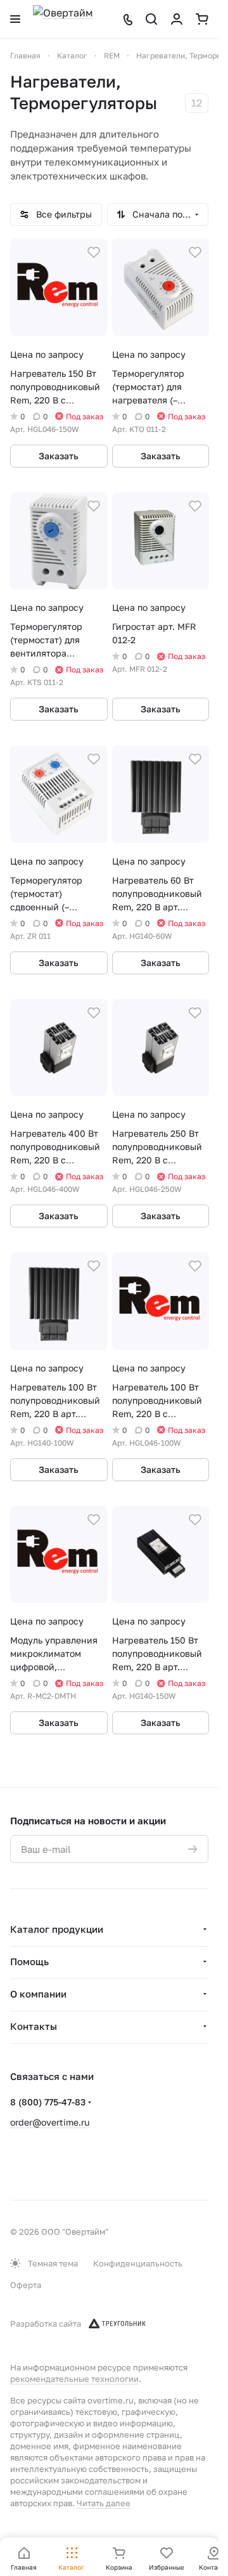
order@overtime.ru (50, 2122)
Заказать (59, 456)
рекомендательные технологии (74, 2379)
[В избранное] (94, 252)
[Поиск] (151, 19)
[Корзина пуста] (202, 19)
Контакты (34, 2026)
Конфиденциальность (138, 2263)
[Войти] (177, 19)
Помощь (29, 1961)
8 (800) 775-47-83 (48, 2102)
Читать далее (104, 2503)
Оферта (26, 2285)
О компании (38, 1994)
